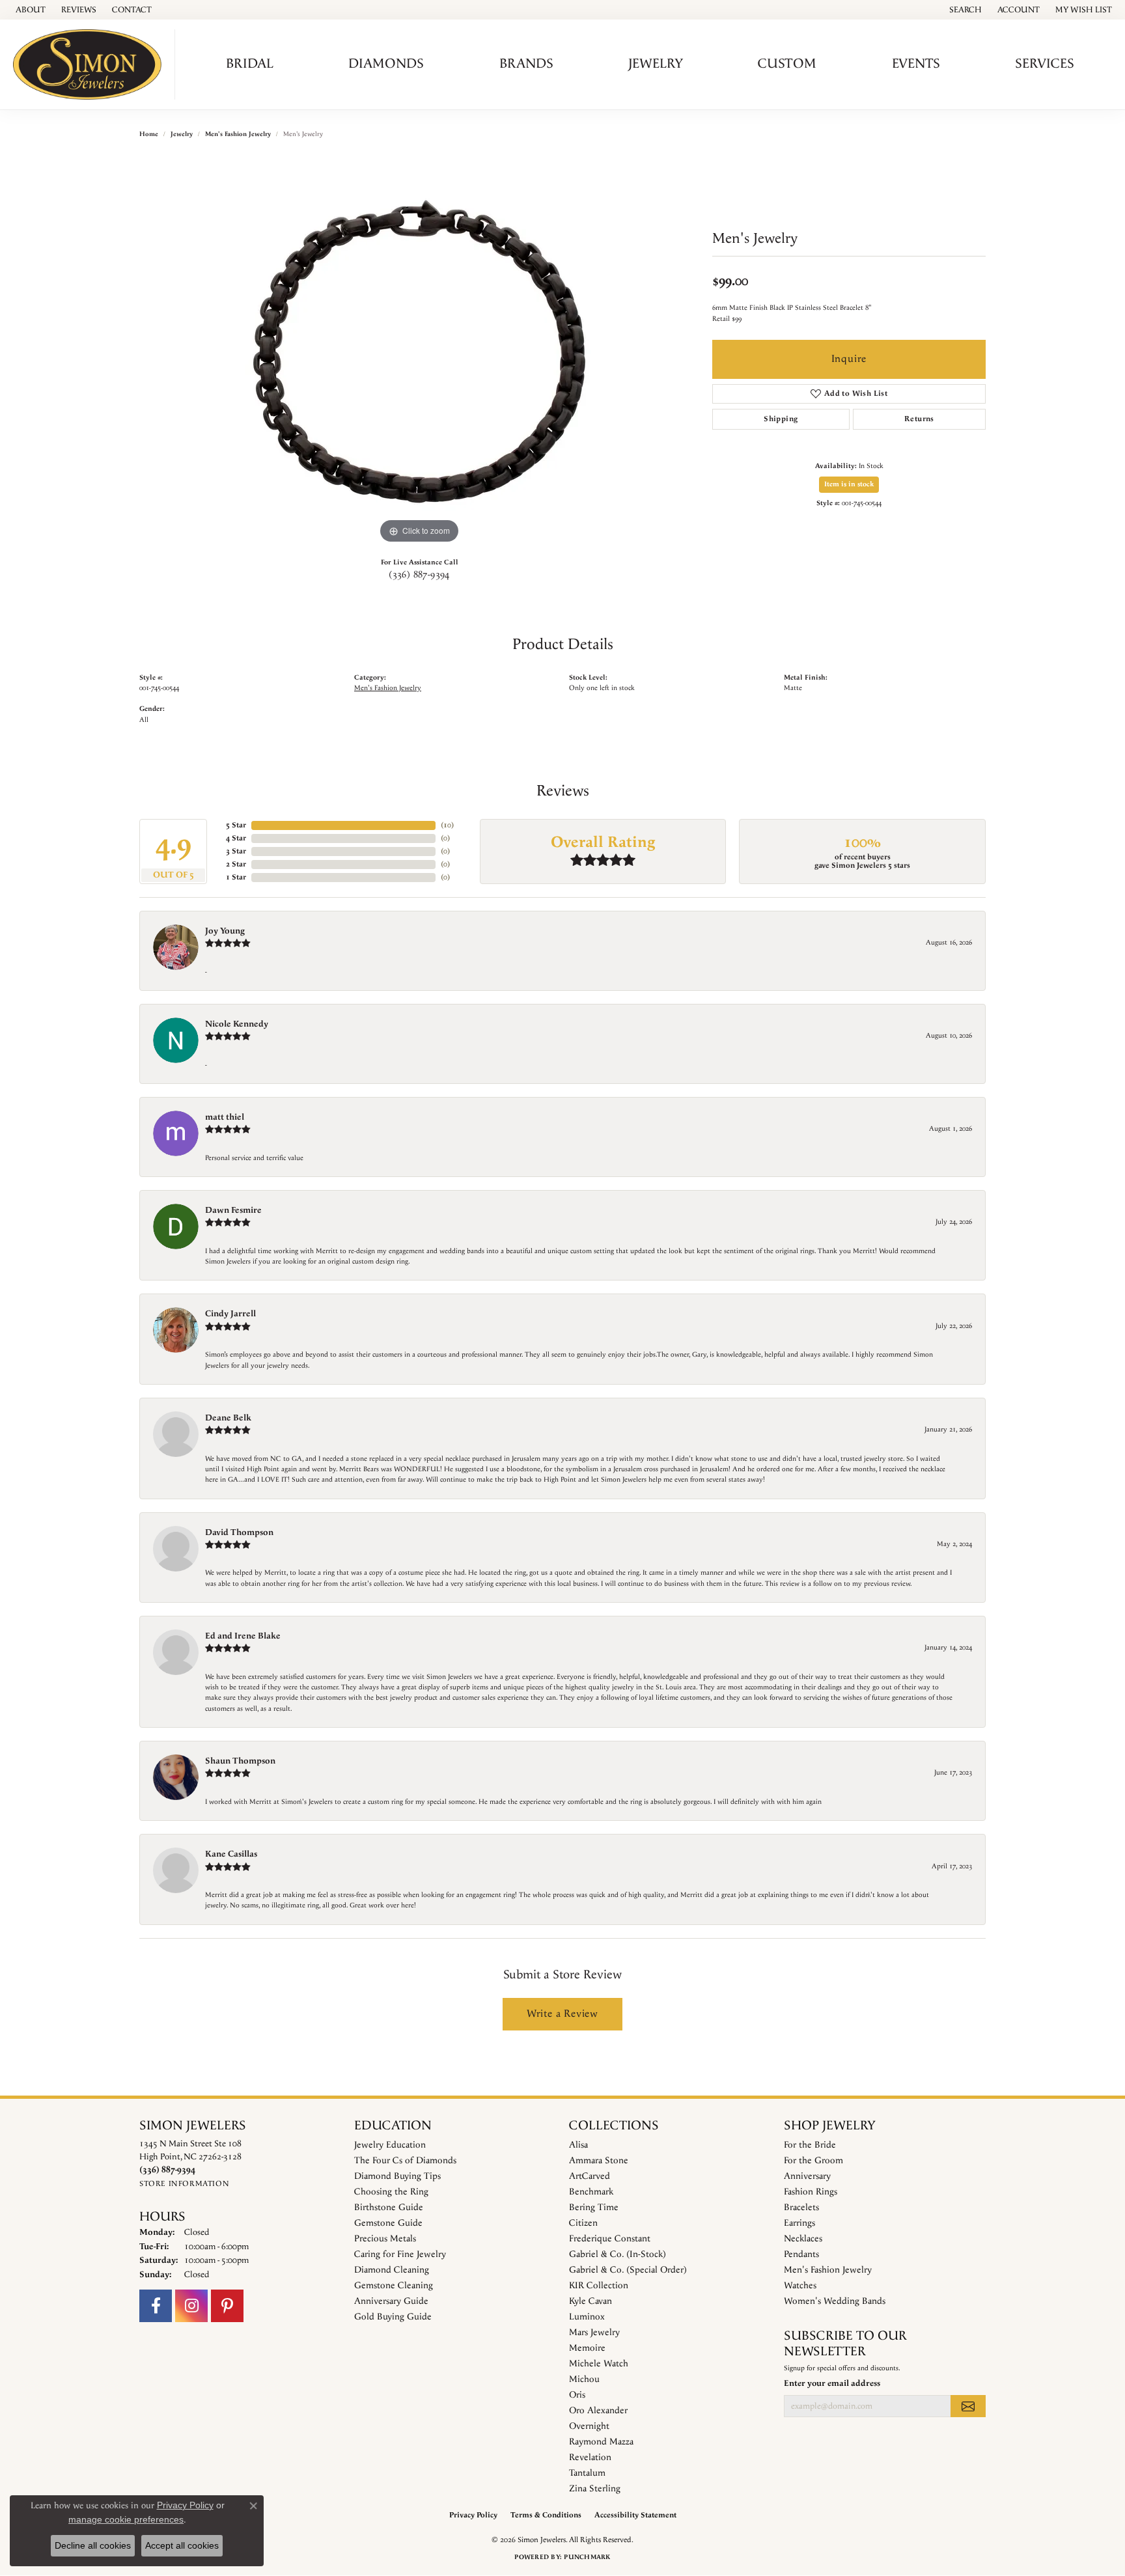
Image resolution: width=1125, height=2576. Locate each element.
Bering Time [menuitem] (594, 2208)
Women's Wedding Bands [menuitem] (835, 2301)
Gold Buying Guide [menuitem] (393, 2317)
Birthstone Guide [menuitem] (389, 2208)
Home (149, 134)
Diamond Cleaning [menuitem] (392, 2270)
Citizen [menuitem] (583, 2223)
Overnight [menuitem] (589, 2426)
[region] (419, 352)
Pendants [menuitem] (801, 2254)
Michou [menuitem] (584, 2379)
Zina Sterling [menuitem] (595, 2489)
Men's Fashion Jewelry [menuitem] (828, 2270)
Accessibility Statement (635, 2515)
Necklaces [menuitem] (803, 2239)
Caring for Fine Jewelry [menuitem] (400, 2254)
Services (1045, 64)
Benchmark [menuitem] (591, 2192)
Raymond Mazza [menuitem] (601, 2442)
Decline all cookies (93, 2545)
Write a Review (562, 2014)
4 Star (236, 838)
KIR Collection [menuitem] (599, 2286)
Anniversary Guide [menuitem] (391, 2301)
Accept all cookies (182, 2545)
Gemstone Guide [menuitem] (388, 2223)
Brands (526, 64)
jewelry (182, 134)
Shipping (781, 419)
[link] (29, 10)
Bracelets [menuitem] (801, 2208)
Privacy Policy (473, 2515)
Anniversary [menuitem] (807, 2176)
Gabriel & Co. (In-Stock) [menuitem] (618, 2254)
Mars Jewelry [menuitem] (594, 2333)
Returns (919, 419)
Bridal (250, 64)
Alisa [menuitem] (578, 2145)
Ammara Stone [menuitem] (599, 2161)
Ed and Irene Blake (243, 1636)
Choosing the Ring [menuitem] (391, 2192)
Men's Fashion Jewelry (238, 134)
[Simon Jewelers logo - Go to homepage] (91, 64)
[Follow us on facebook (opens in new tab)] (156, 2306)
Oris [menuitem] (577, 2395)
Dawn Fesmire (233, 1210)
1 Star (236, 877)
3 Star (236, 851)
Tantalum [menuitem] (587, 2473)
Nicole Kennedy (237, 1024)
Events (916, 64)
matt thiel (225, 1117)
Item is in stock (849, 484)
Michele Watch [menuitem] (599, 2364)
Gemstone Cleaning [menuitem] (394, 2286)
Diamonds (386, 64)
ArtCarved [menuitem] (590, 2176)
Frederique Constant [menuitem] (610, 2239)
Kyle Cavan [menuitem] (590, 2301)
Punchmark (587, 2557)
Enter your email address (832, 2384)
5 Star (236, 825)
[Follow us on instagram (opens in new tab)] (191, 2306)
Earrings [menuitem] (799, 2223)
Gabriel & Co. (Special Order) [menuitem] (628, 2270)
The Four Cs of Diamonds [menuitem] (405, 2161)
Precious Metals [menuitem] (385, 2239)
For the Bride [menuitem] (810, 2145)
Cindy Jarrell (230, 1314)
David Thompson (239, 1532)
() (447, 825)
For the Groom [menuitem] (813, 2161)
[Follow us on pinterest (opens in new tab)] (227, 2306)
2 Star (236, 864)
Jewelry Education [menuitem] (390, 2145)
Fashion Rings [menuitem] (811, 2192)
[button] (964, 10)
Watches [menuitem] (800, 2286)
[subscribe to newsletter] (968, 2406)
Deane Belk (228, 1418)
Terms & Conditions (546, 2515)
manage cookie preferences (126, 2519)
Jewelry (656, 64)
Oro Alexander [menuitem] (598, 2411)
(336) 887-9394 (419, 575)
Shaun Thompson (240, 1761)
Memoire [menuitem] (587, 2348)
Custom (787, 64)
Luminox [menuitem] (587, 2317)
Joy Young (225, 931)
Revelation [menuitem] (590, 2458)
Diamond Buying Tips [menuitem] (397, 2176)
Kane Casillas (231, 1854)
